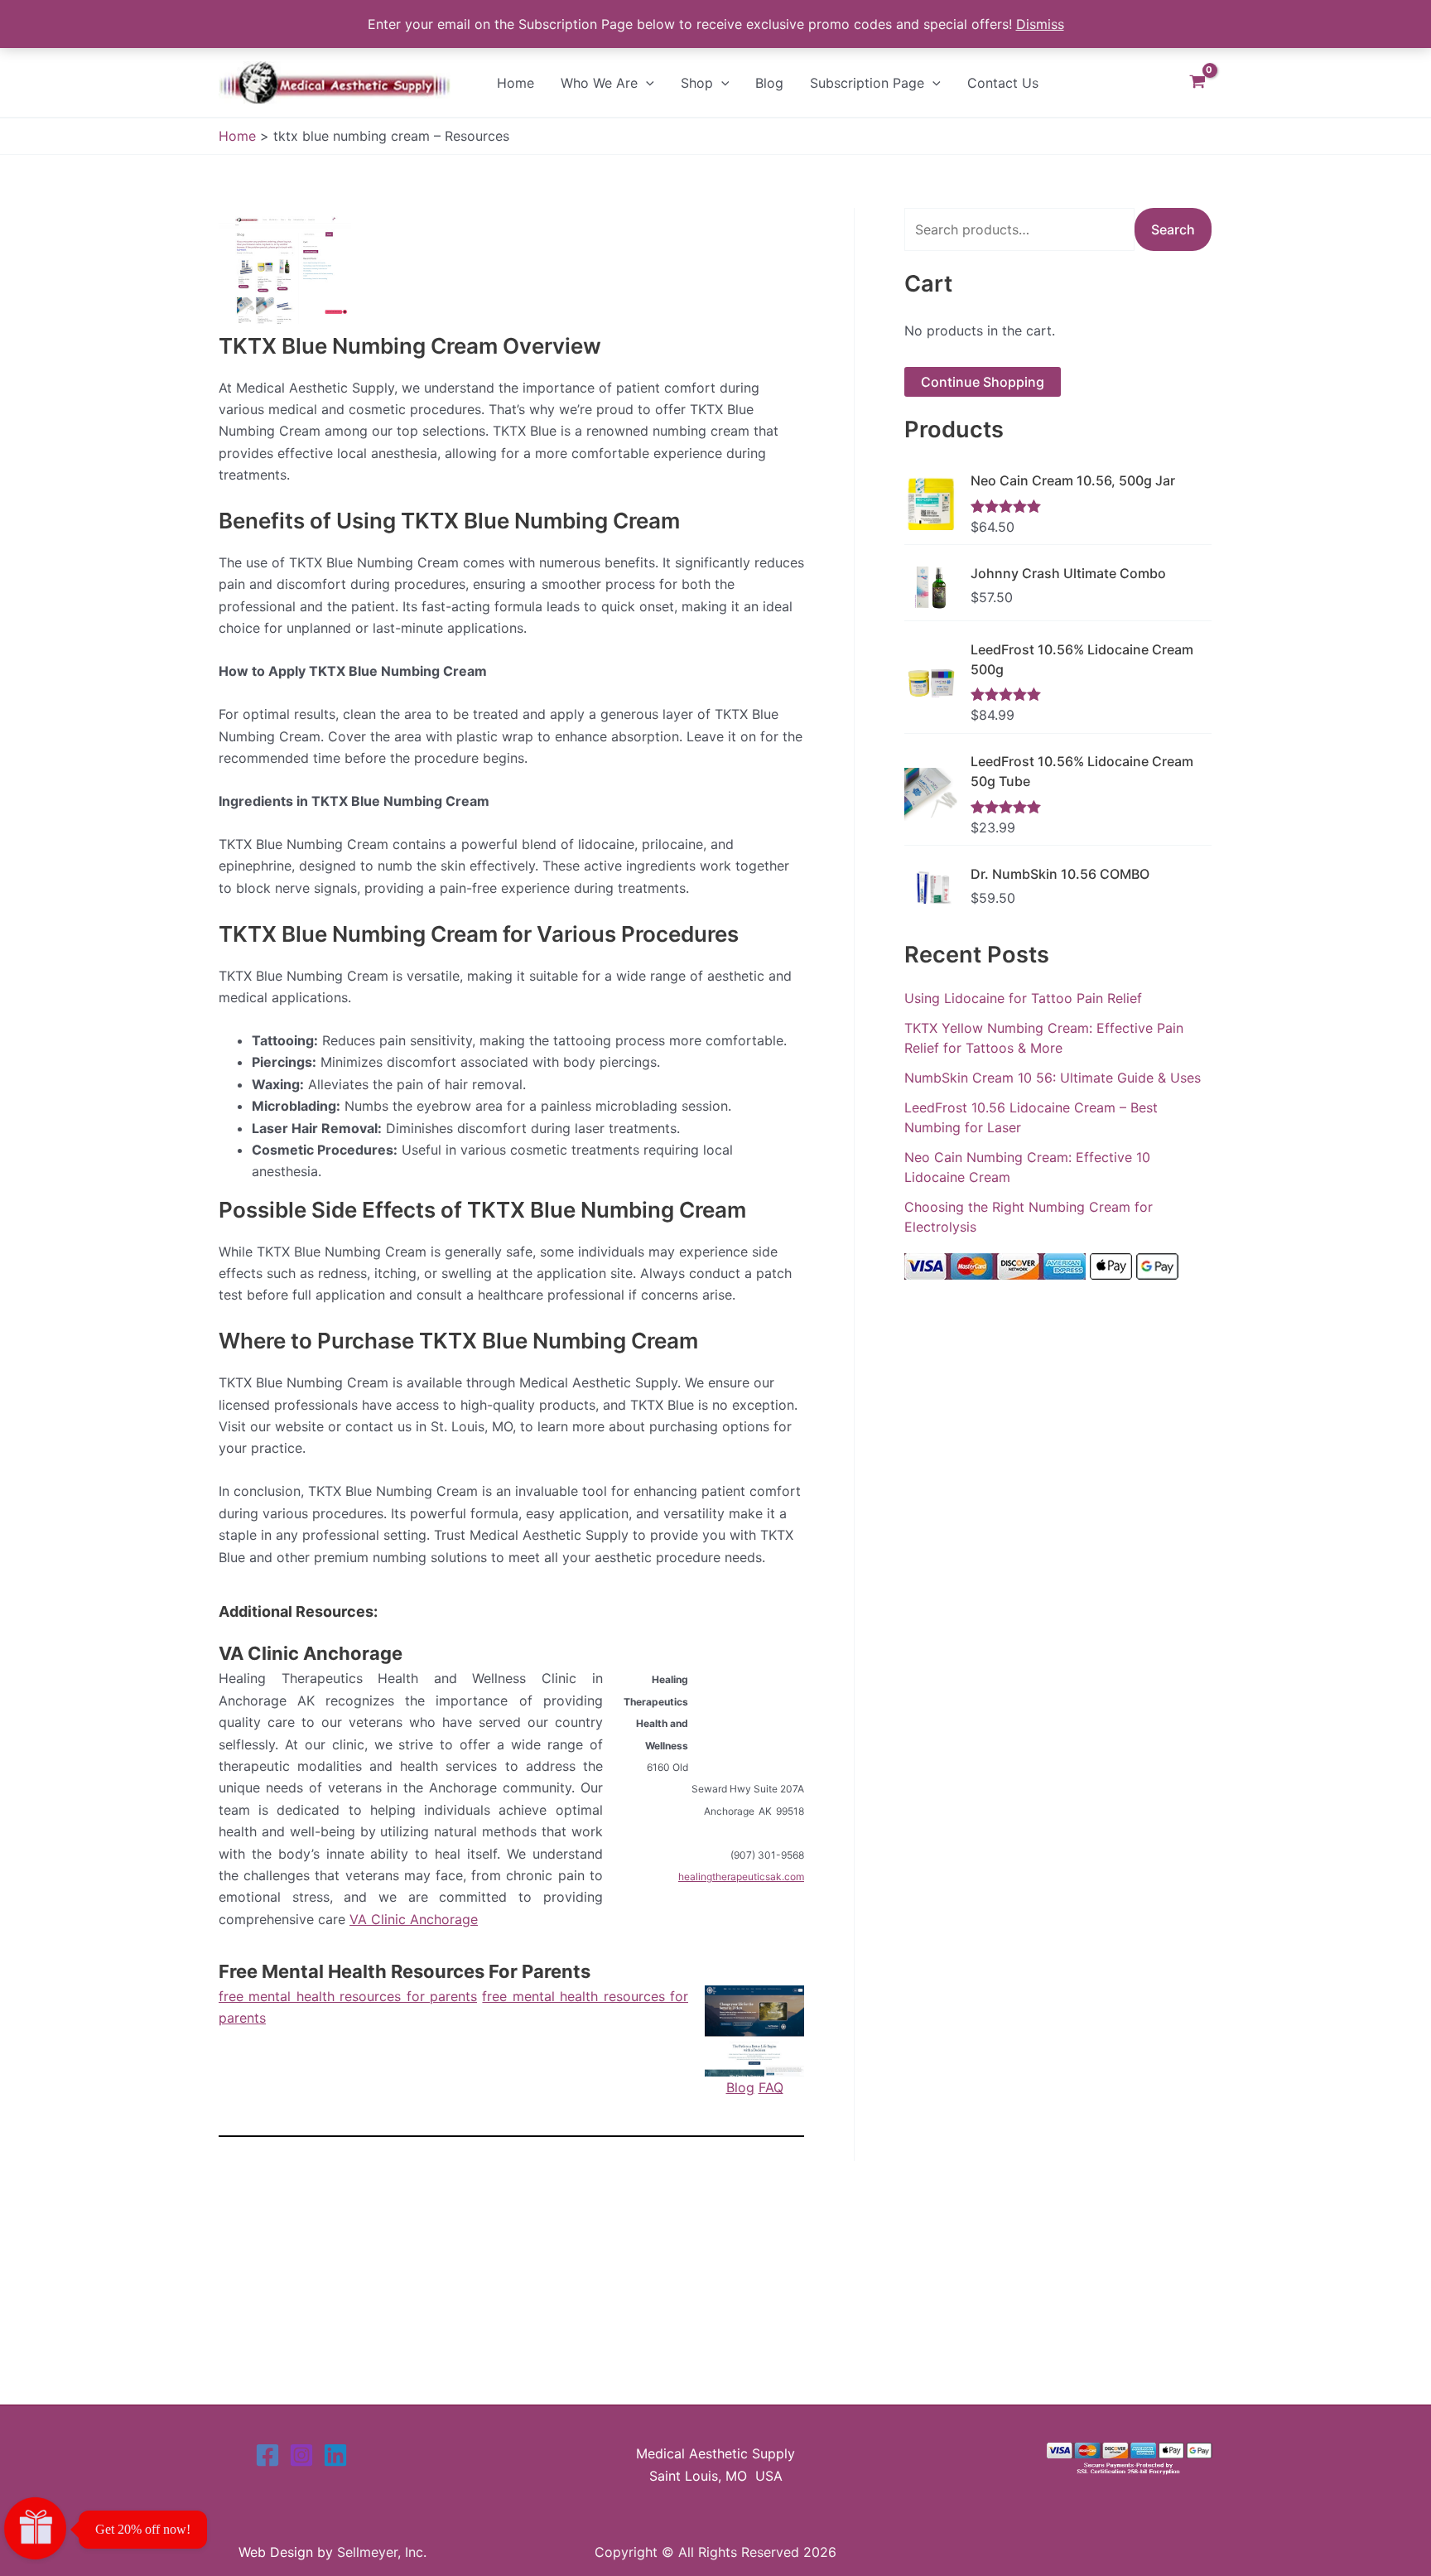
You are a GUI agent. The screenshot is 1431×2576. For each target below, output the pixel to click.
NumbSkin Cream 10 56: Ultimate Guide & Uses (1053, 1078)
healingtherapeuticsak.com (741, 1877)
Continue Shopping (983, 382)
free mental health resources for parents (348, 1996)
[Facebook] (267, 2455)
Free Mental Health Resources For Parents (405, 1971)
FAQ (771, 2087)
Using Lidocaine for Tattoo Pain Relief (1023, 998)
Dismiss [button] (1040, 24)
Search (1173, 229)
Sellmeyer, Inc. (382, 2552)
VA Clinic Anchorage (311, 1653)
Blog (740, 2087)
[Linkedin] (335, 2455)
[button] (646, 83)
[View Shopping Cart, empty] (1197, 82)
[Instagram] (301, 2455)
